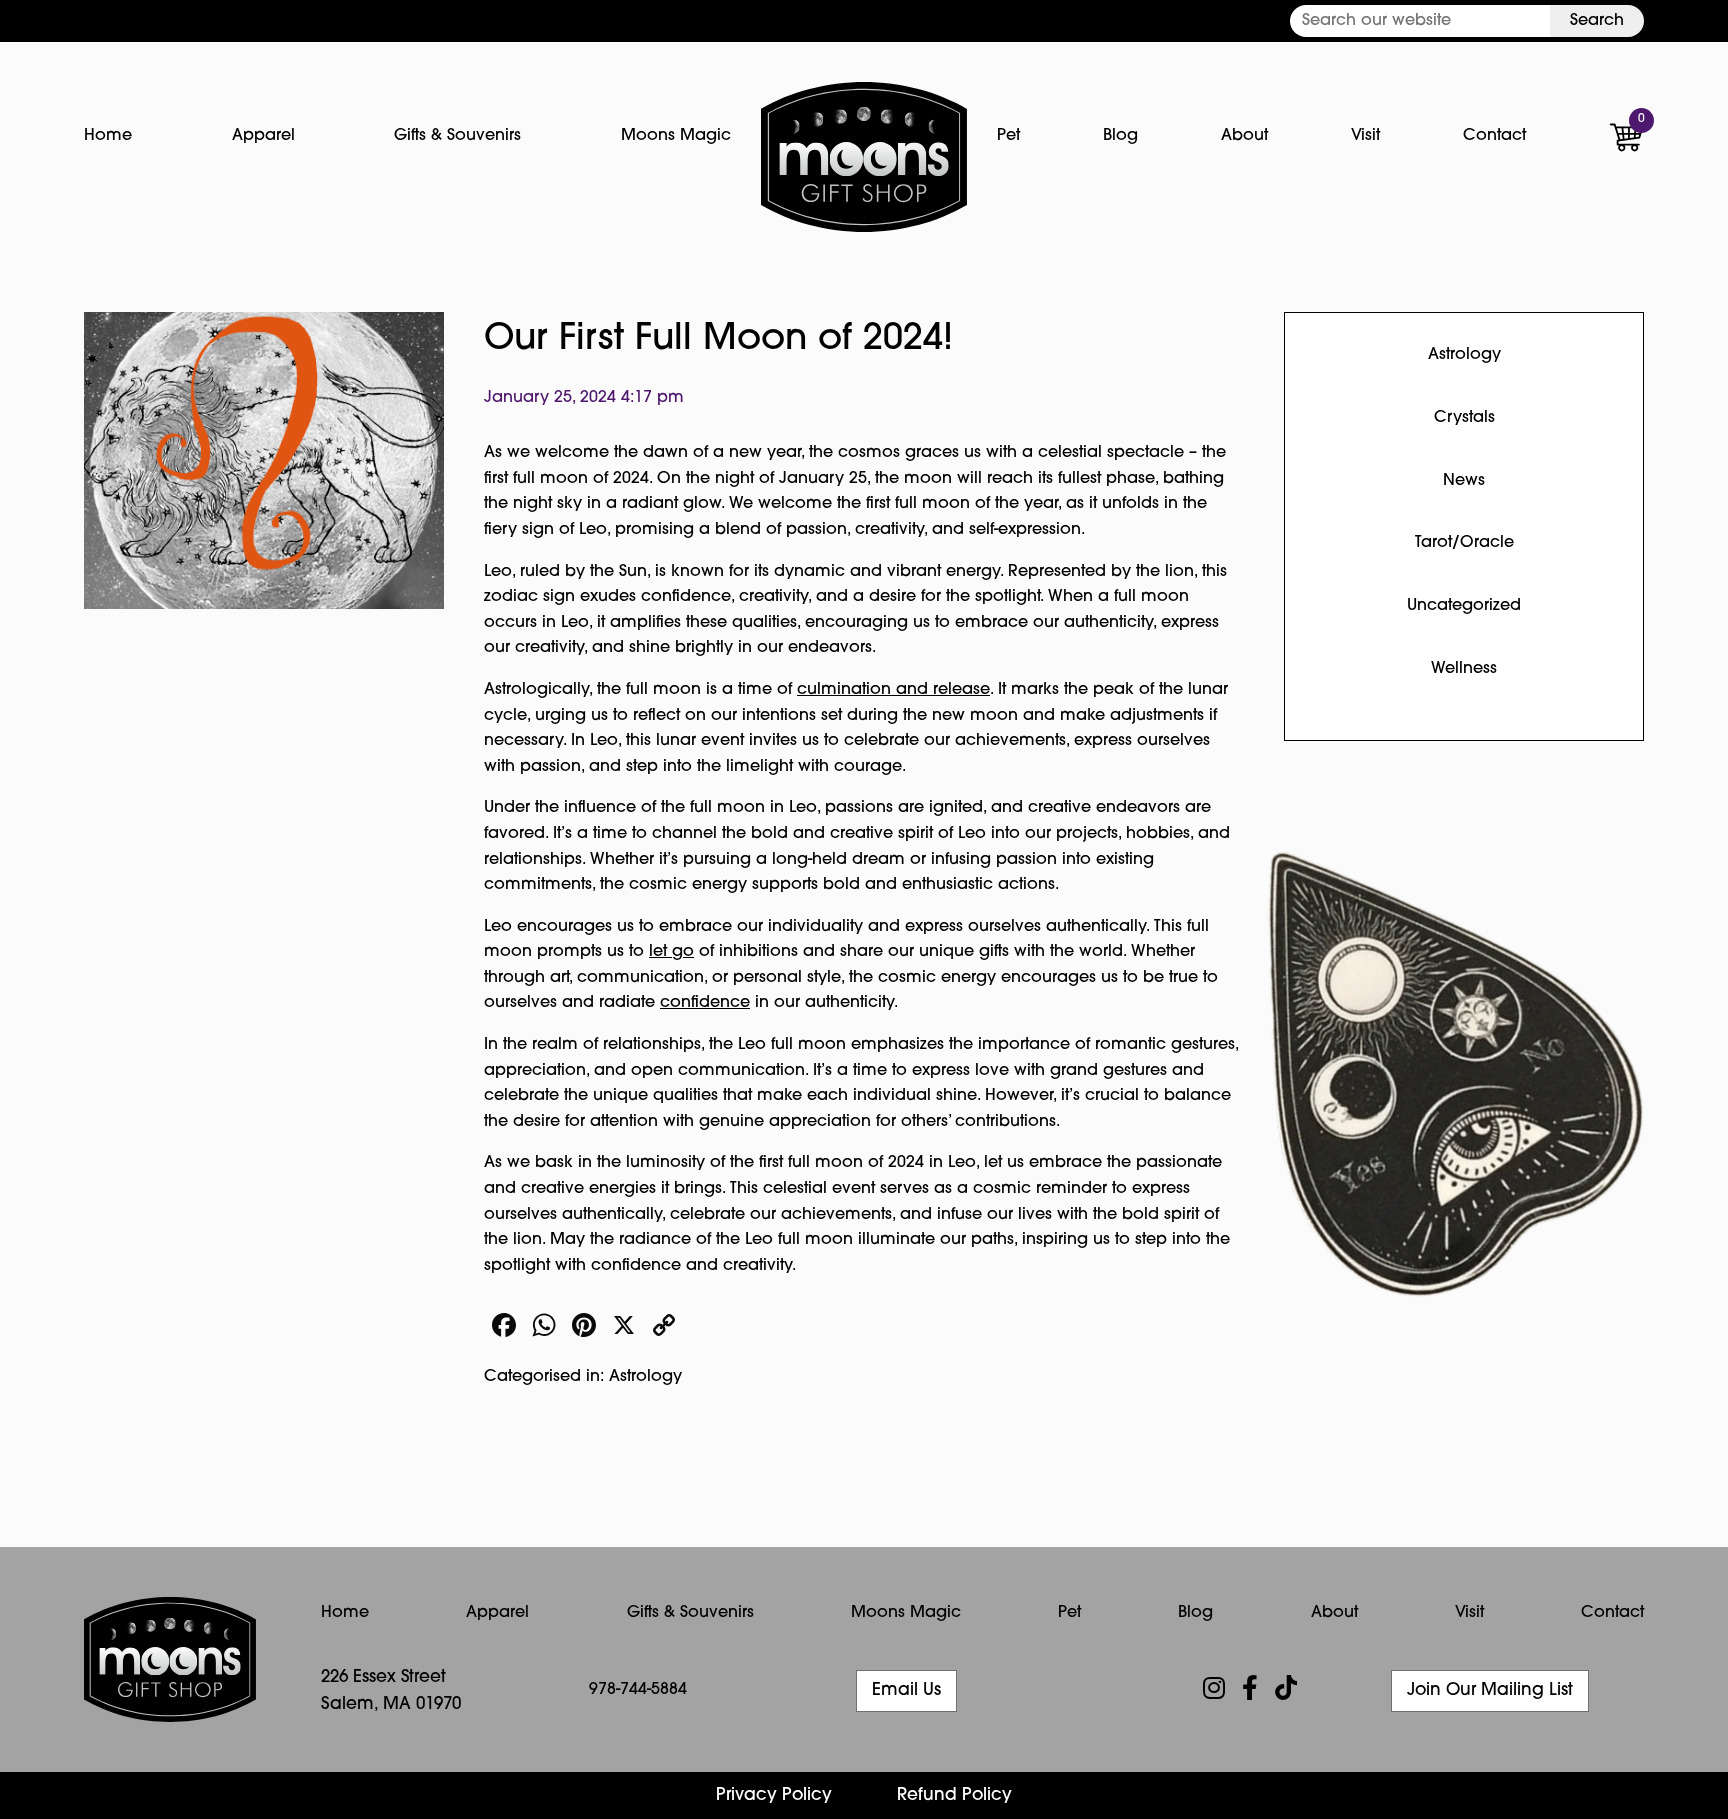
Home (108, 136)
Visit (1365, 136)
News (1464, 481)
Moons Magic (676, 136)
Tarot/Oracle (1464, 543)
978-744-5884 (638, 1690)
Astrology (645, 1377)
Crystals (1464, 418)
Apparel (263, 136)
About (1244, 136)
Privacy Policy (774, 1795)
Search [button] (1597, 21)
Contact (1494, 136)
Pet (1008, 136)
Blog (1120, 136)
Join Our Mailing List (1490, 1690)
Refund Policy (954, 1795)
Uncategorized (1464, 606)
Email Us (906, 1690)
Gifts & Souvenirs (457, 136)
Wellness (1464, 669)
